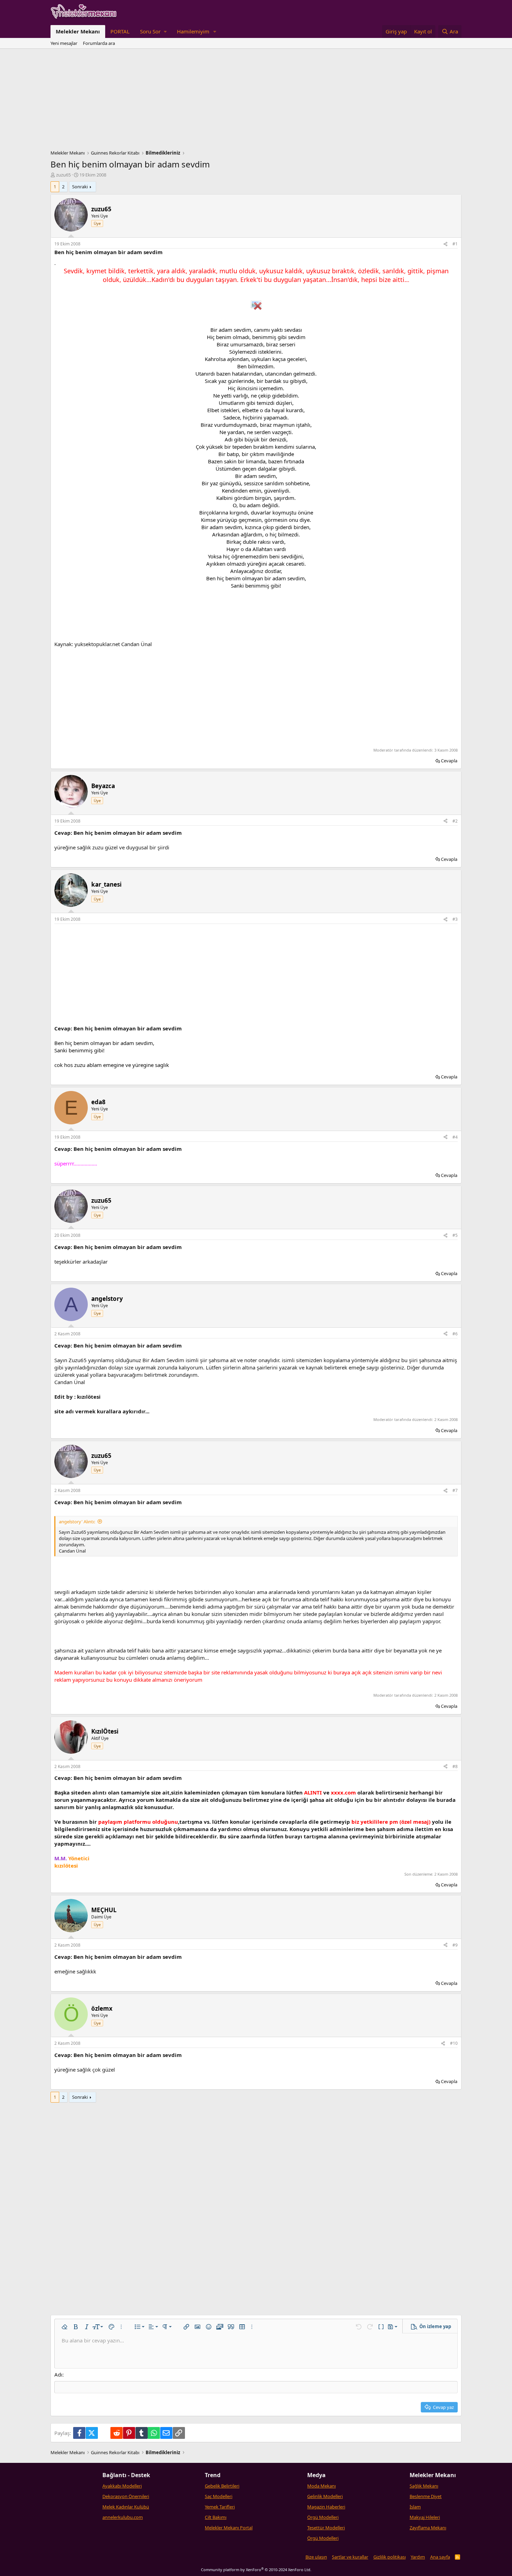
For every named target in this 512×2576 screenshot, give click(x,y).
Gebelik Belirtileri (222, 2486)
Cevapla (449, 761)
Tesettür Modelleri (326, 2528)
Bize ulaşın (316, 2557)
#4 (455, 1137)
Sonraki (80, 187)
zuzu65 (63, 175)
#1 (455, 244)
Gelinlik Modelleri (325, 2496)
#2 (455, 821)
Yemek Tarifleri (220, 2507)
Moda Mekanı (321, 2486)
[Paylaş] (445, 244)
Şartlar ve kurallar (350, 2557)
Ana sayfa (440, 2557)
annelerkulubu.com (123, 2517)
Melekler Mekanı (78, 31)
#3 (455, 919)
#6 (455, 1334)
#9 (455, 1945)
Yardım (418, 2557)
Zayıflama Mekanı (428, 2528)
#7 (455, 1490)
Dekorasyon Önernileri (126, 2496)
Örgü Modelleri (323, 2517)
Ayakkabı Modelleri (122, 2486)
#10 (454, 2043)
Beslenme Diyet (426, 2496)
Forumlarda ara (99, 43)
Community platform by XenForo (256, 2570)
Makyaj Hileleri (425, 2517)
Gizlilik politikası (390, 2557)
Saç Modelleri (219, 2496)
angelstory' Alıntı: (77, 1522)
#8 (455, 1766)
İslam (415, 2507)
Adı (58, 2374)
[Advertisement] (256, 101)
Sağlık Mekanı (424, 2486)
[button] (153, 32)
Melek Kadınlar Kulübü (126, 2507)
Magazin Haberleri (326, 2507)
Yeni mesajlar (64, 43)
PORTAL (120, 31)
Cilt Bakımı (216, 2517)
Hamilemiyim (193, 31)
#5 (455, 1235)
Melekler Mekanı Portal (229, 2528)
